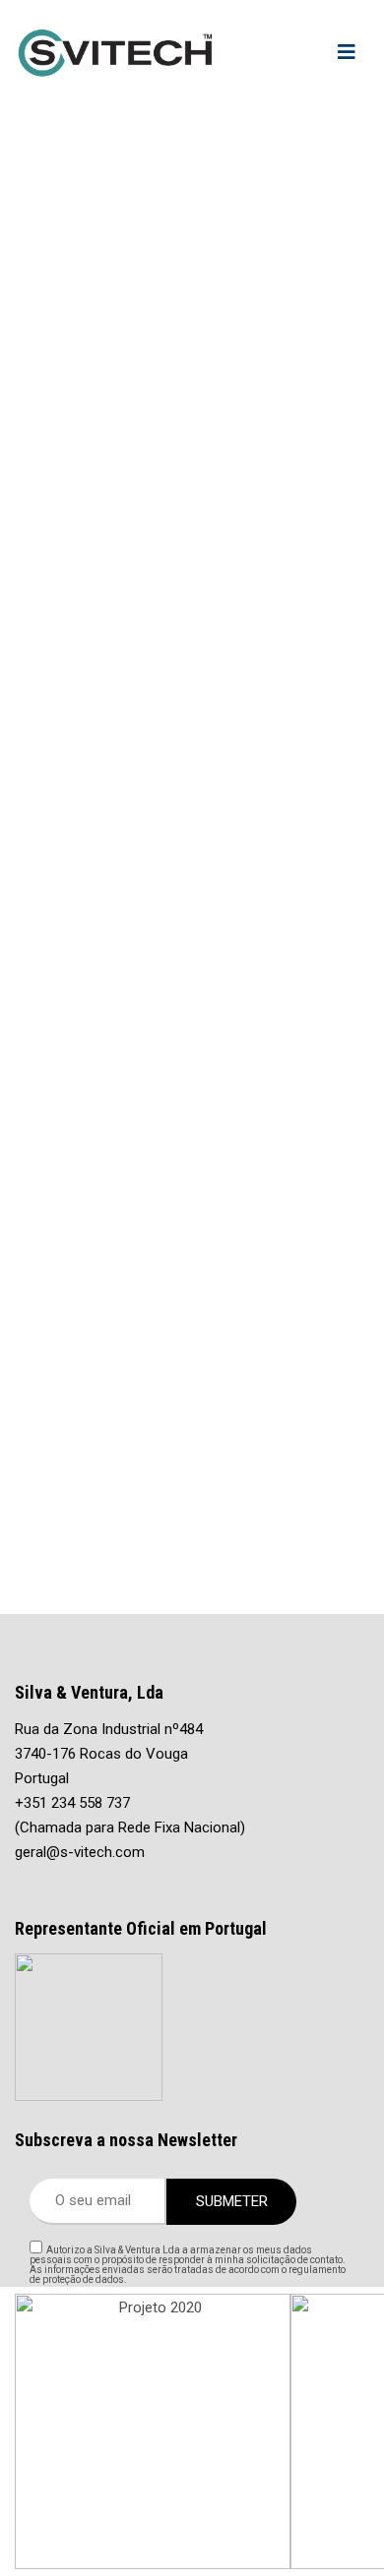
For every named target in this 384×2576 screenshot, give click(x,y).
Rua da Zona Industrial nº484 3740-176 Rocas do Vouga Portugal (109, 1754)
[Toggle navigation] (347, 52)
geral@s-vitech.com (80, 1852)
